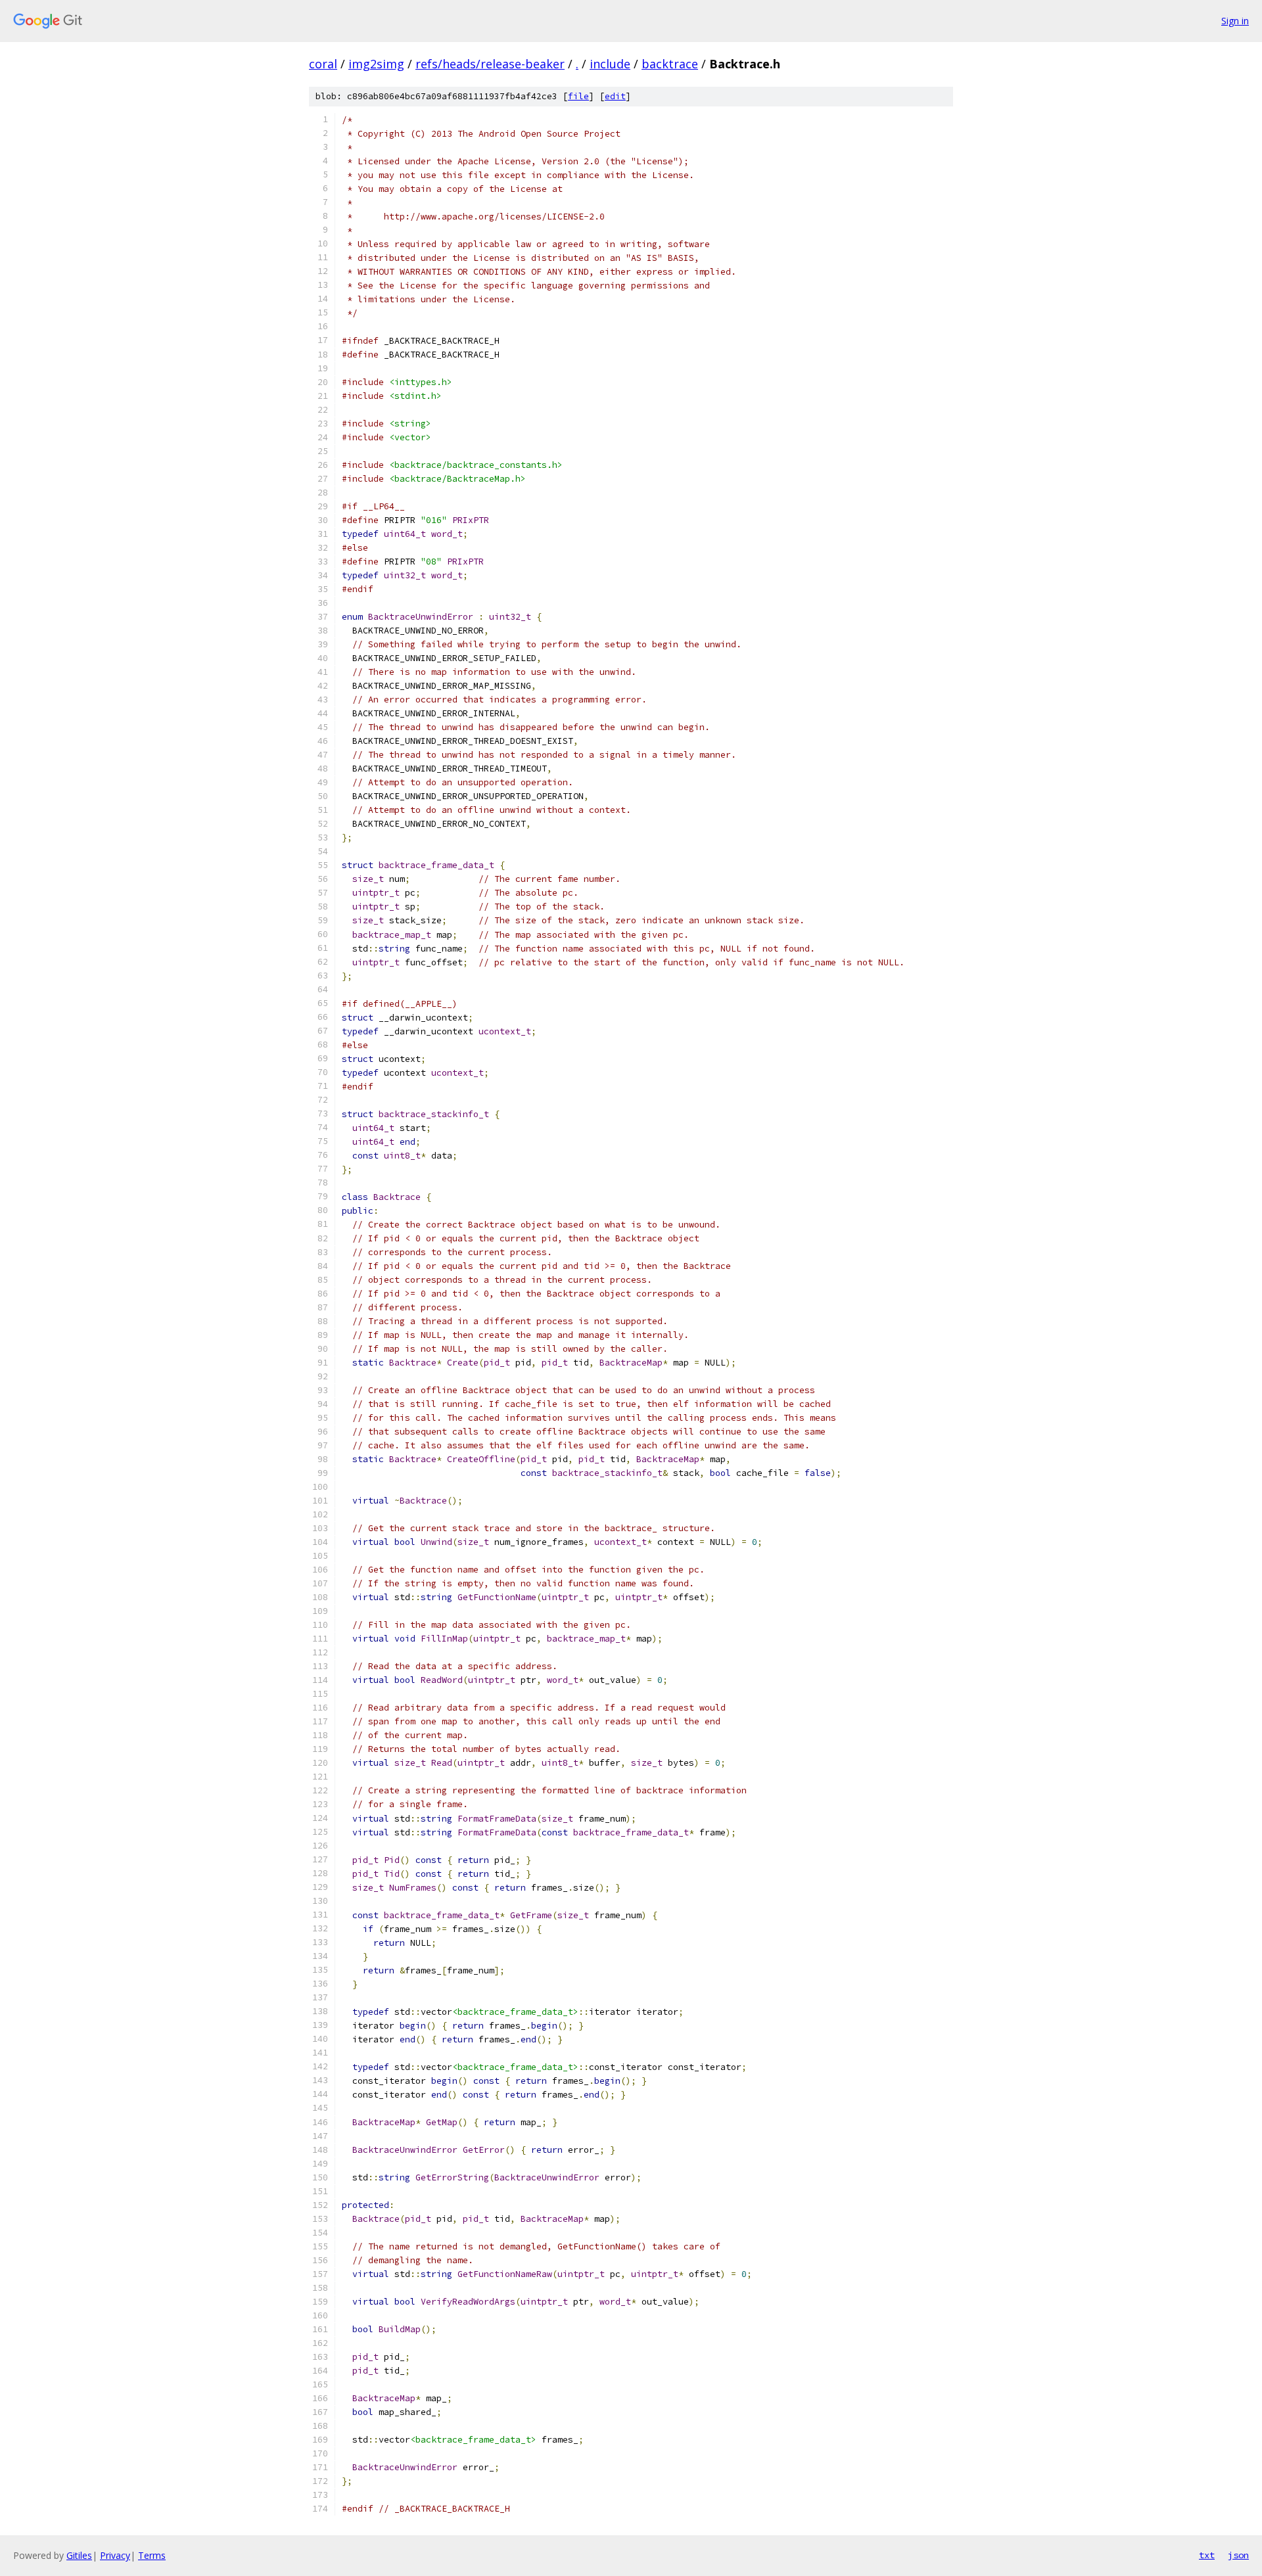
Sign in (1235, 21)
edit (615, 96)
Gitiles (79, 2555)
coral (323, 64)
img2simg (376, 64)
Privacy (115, 2555)
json (1238, 2555)
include (610, 64)
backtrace (670, 64)
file (578, 96)
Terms (152, 2555)
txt (1207, 2555)
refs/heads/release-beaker (490, 64)
